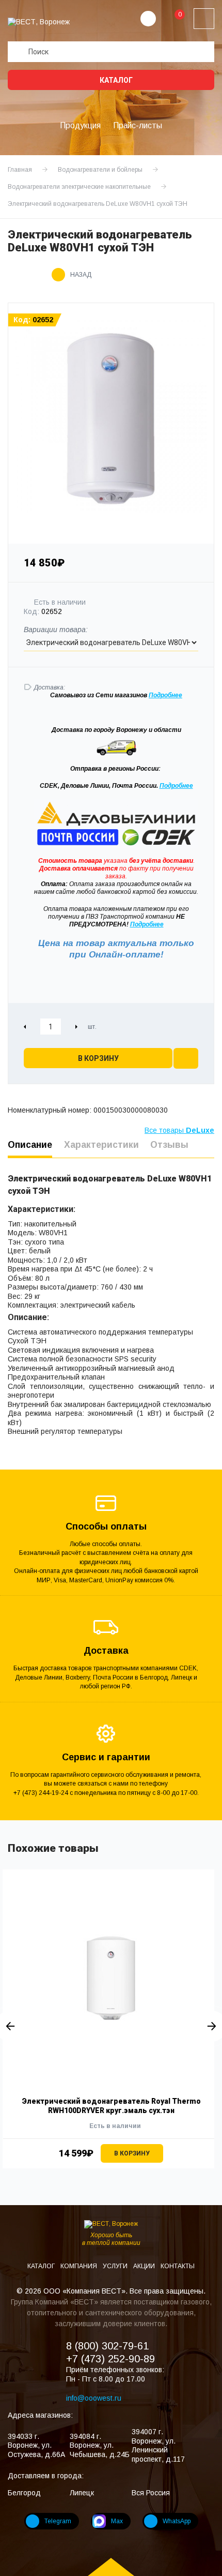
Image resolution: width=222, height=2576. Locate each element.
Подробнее (176, 786)
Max (117, 2521)
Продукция (80, 125)
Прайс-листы (138, 125)
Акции (145, 2266)
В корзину (98, 1058)
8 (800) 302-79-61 (107, 2346)
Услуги (116, 2266)
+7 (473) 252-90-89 (110, 2359)
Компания (80, 2266)
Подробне (164, 695)
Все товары (179, 1130)
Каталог (115, 80)
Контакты (178, 2266)
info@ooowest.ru (94, 2398)
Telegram (58, 2521)
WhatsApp (177, 2521)
